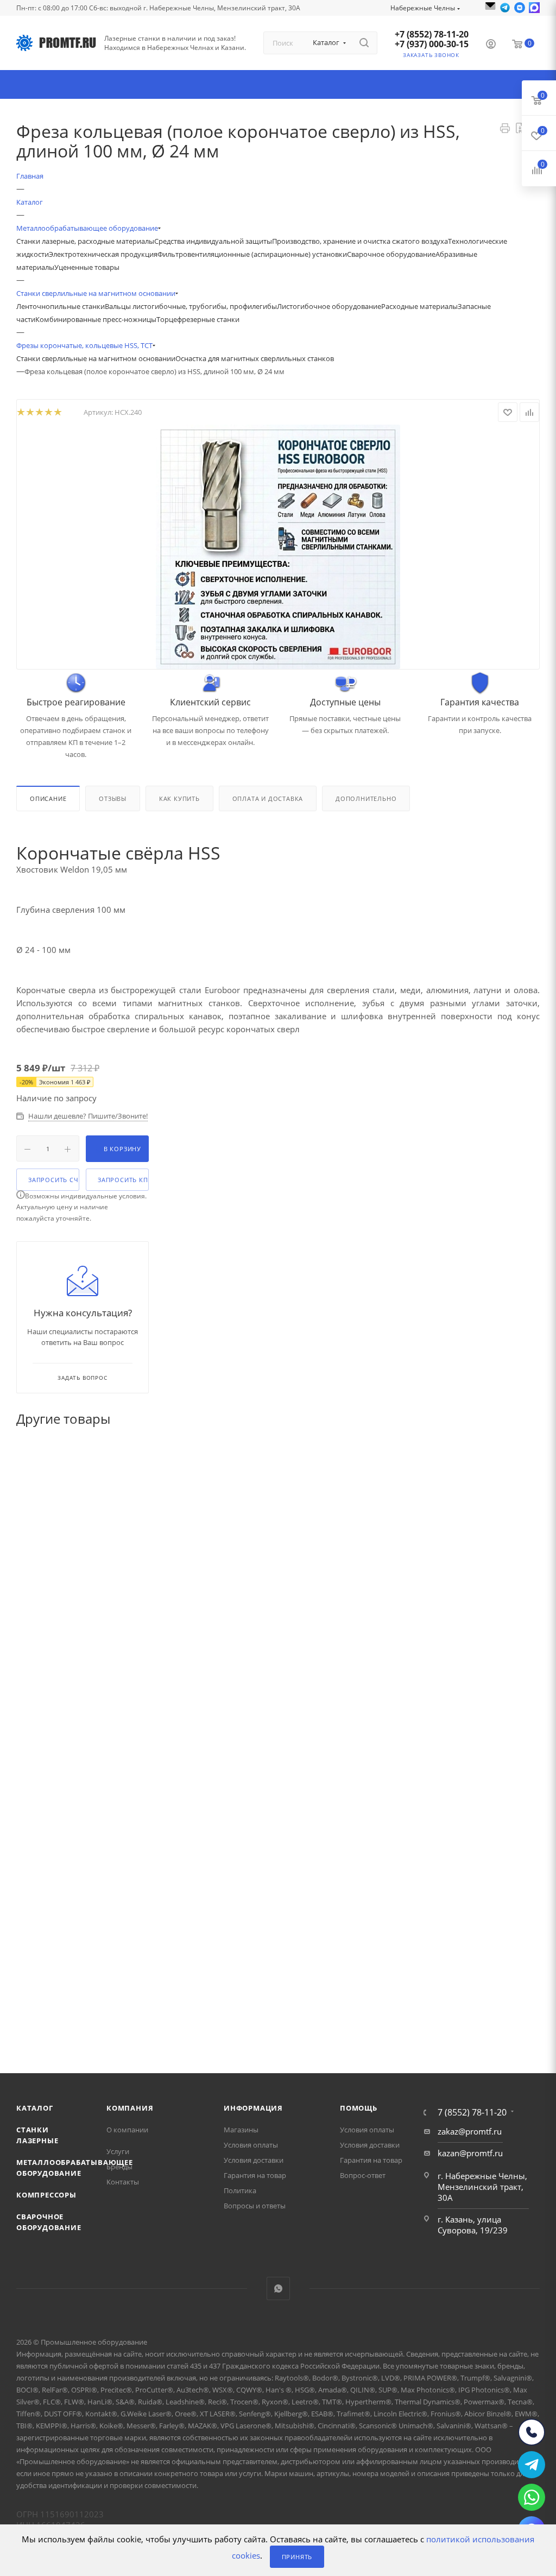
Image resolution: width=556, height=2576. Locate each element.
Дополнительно (366, 798)
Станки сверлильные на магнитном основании (96, 358)
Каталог (35, 2108)
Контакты (123, 2182)
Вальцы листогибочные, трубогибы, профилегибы (191, 306)
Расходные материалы (419, 306)
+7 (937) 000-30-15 (432, 44)
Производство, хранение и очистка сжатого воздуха (360, 241)
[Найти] (364, 43)
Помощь (359, 2108)
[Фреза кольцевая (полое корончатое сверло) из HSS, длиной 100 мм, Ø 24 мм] (278, 547)
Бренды (119, 2167)
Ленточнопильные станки (61, 306)
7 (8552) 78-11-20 (472, 2112)
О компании (127, 2130)
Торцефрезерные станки (198, 319)
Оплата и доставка (268, 798)
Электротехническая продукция (103, 254)
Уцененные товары (87, 267)
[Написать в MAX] (534, 8)
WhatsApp (278, 2288)
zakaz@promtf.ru (470, 2131)
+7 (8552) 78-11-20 (432, 34)
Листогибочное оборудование (329, 306)
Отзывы (113, 798)
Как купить (179, 798)
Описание (48, 798)
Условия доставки (254, 2160)
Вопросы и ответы (255, 2206)
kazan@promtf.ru (470, 2153)
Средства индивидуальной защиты (213, 241)
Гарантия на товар (255, 2175)
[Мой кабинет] (491, 45)
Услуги (118, 2151)
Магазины (241, 2130)
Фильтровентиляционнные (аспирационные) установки (252, 254)
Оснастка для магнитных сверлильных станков (255, 358)
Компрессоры (46, 2195)
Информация (253, 2108)
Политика (240, 2190)
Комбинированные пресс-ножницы (96, 319)
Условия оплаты (251, 2145)
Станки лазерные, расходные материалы (85, 241)
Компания (130, 2108)
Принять (297, 2557)
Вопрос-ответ (363, 2175)
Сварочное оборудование (391, 254)
